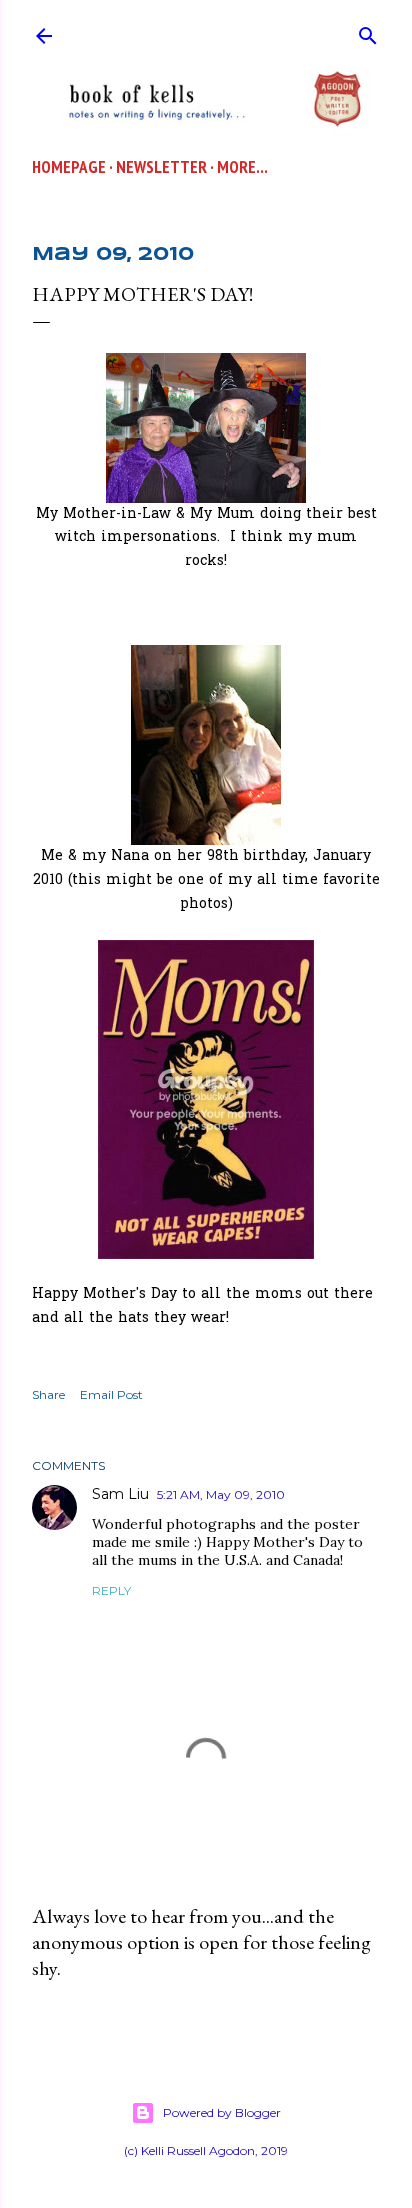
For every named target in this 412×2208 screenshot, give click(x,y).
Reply (111, 1590)
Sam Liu (120, 1494)
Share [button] (48, 1394)
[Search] (368, 31)
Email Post (111, 1394)
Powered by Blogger (222, 2112)
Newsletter (161, 167)
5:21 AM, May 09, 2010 (221, 1494)
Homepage (69, 167)
